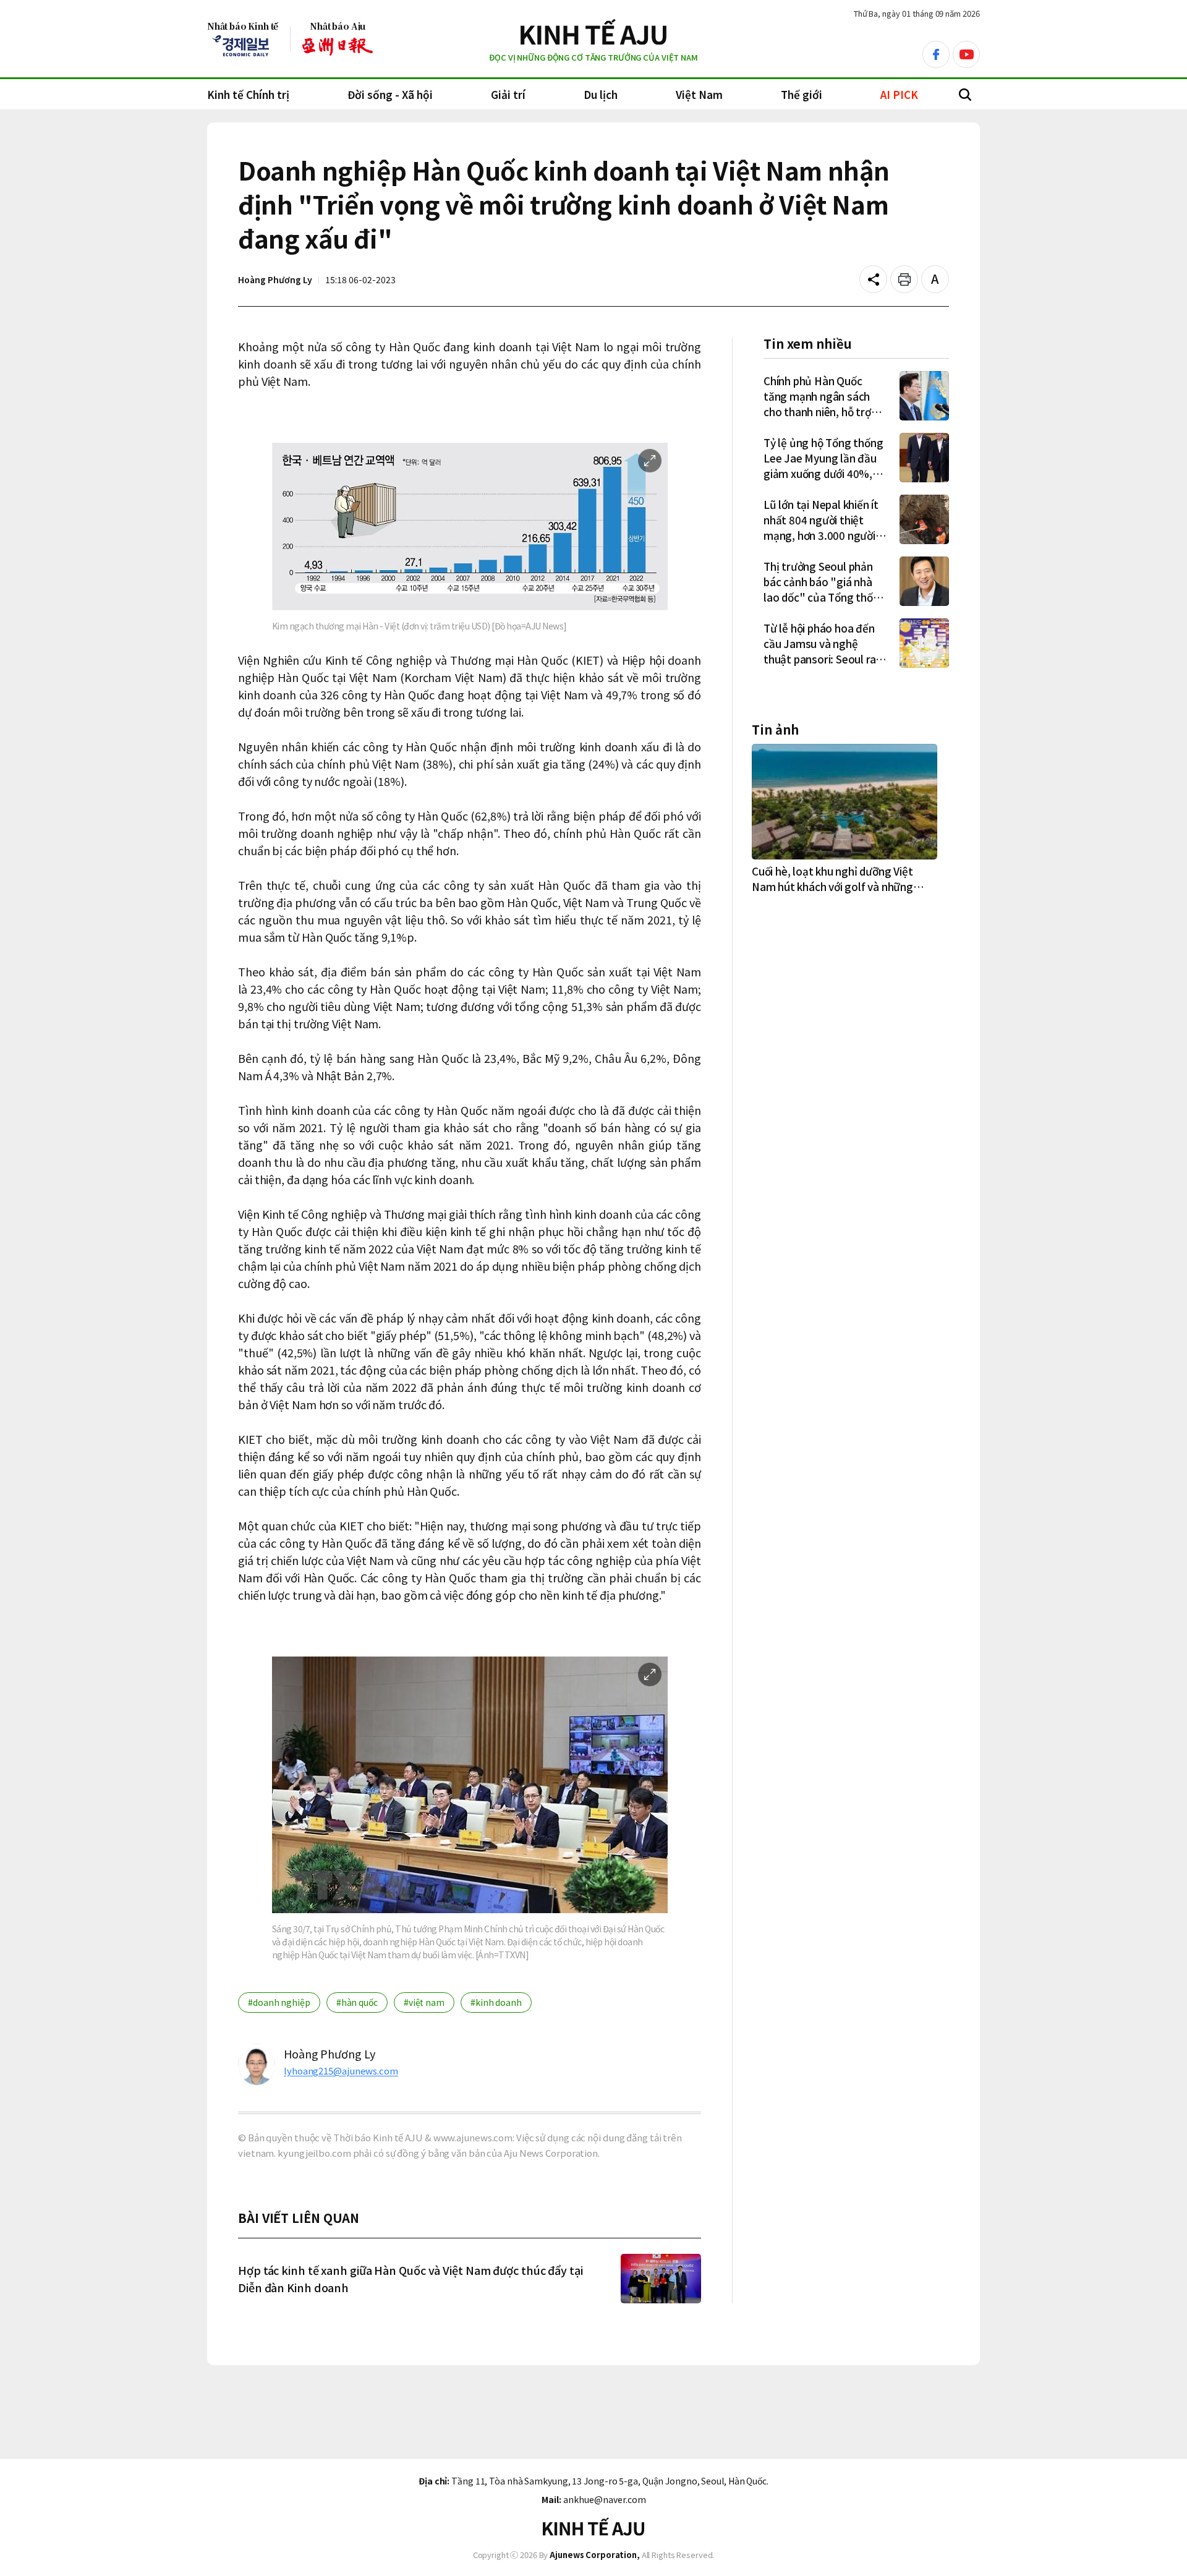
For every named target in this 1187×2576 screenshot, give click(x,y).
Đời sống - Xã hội (390, 94)
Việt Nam (699, 94)
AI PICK (899, 94)
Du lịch (601, 94)
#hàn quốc (357, 2002)
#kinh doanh (496, 2002)
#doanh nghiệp (279, 2002)
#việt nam (424, 2002)
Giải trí (508, 94)
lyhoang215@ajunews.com (341, 2071)
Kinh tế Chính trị (248, 94)
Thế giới (802, 94)
